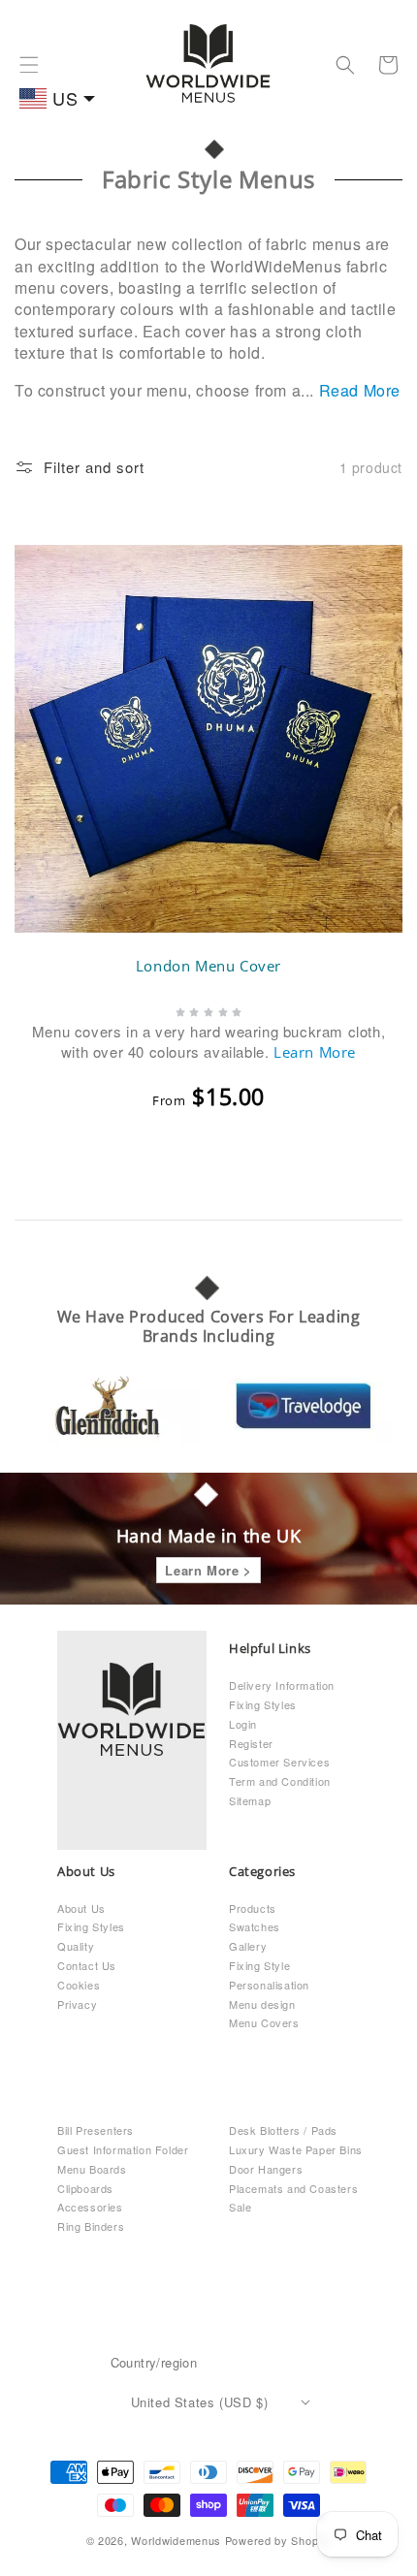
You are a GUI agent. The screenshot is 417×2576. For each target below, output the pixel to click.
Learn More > (208, 1570)
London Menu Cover (208, 966)
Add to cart (221, 1165)
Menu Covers (264, 2022)
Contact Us (87, 1965)
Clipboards (85, 2188)
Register (251, 1743)
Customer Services (279, 1762)
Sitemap (250, 1800)
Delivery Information (282, 1685)
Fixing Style (259, 1965)
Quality (76, 1946)
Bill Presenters (96, 2130)
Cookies (79, 1985)
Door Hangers (266, 2169)
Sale (240, 2207)
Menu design (262, 2004)
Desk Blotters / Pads (283, 2130)
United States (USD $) (200, 2402)
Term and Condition (280, 1781)
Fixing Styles (263, 1704)
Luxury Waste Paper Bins (296, 2149)
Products (253, 1908)
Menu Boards (92, 2169)
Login (243, 1724)
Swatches (255, 1926)
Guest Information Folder (123, 2149)
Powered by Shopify (278, 2540)
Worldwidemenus (176, 2540)
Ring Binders (91, 2226)
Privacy (77, 2004)
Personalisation (269, 1985)
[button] (29, 65)
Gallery (248, 1946)
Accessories (90, 2207)
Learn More (315, 1052)
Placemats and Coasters (293, 2188)
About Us (81, 1908)
